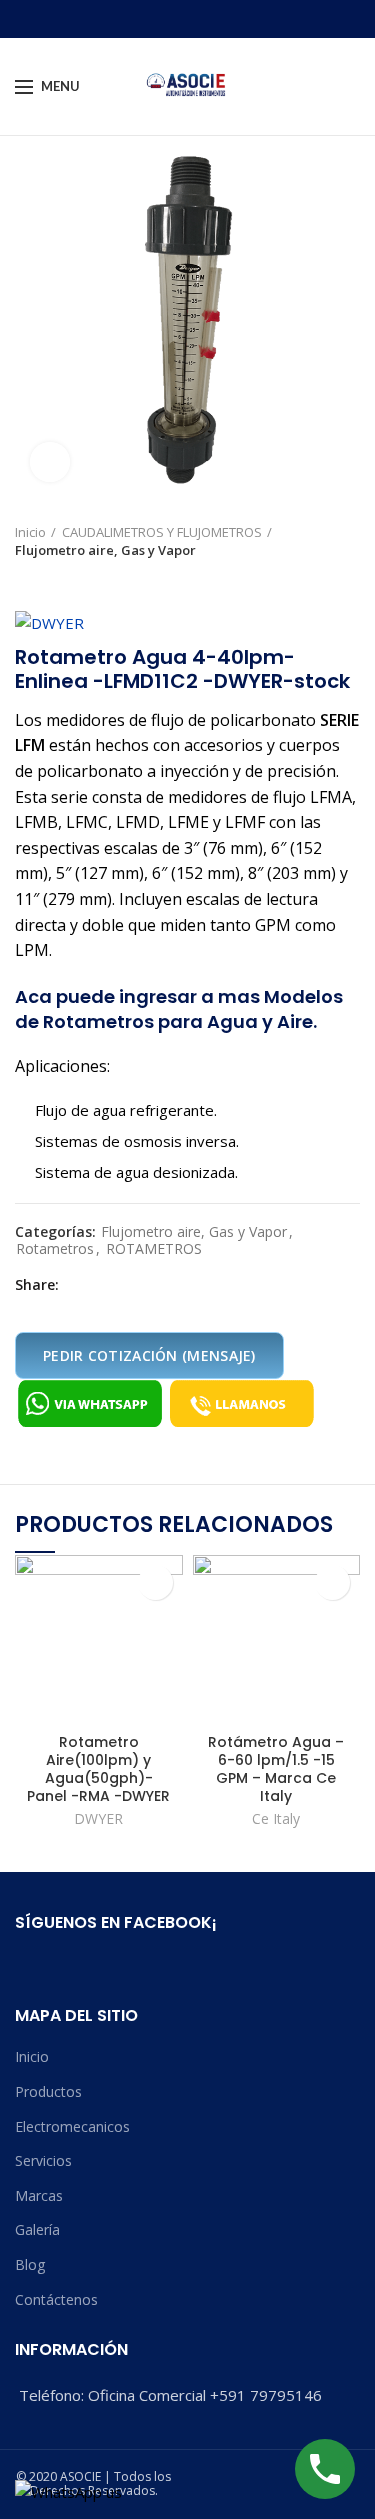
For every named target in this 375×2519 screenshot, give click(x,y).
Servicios (43, 2160)
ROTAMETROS (154, 1249)
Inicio (30, 532)
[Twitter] (98, 1285)
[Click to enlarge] (50, 462)
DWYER (98, 1819)
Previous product (25, 579)
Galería (37, 2229)
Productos (48, 2091)
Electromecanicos (72, 2126)
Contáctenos (56, 2299)
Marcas (39, 2195)
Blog (30, 2264)
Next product (65, 579)
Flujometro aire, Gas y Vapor (105, 550)
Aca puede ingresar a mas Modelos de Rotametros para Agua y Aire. (179, 1009)
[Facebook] (75, 1285)
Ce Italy (276, 1819)
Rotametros (55, 1249)
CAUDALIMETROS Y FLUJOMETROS (162, 532)
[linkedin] (144, 1285)
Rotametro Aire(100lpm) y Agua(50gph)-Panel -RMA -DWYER (98, 1769)
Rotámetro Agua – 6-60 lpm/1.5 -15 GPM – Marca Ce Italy (276, 1769)
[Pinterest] (121, 1285)
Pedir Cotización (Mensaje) (149, 1355)
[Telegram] (167, 1285)
